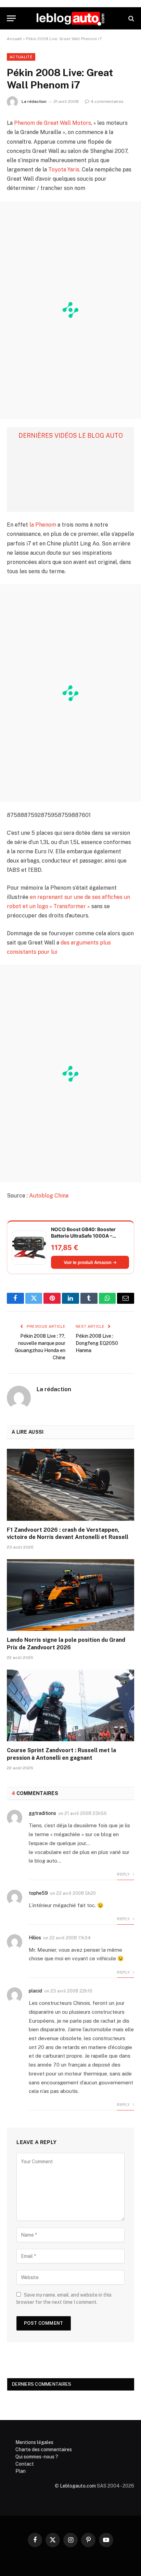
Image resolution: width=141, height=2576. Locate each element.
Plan (21, 2471)
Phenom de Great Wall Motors (53, 123)
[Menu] (11, 18)
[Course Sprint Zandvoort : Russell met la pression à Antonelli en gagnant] (70, 1705)
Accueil (14, 39)
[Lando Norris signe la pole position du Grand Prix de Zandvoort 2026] (70, 1595)
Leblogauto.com (78, 2486)
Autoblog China (49, 1196)
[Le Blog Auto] (70, 18)
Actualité (21, 57)
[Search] (131, 18)
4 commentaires (107, 101)
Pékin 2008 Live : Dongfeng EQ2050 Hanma (97, 1343)
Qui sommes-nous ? (37, 2457)
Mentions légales (34, 2442)
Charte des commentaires (44, 2449)
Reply (124, 1874)
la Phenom (43, 525)
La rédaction (34, 101)
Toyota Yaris (64, 170)
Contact (25, 2464)
